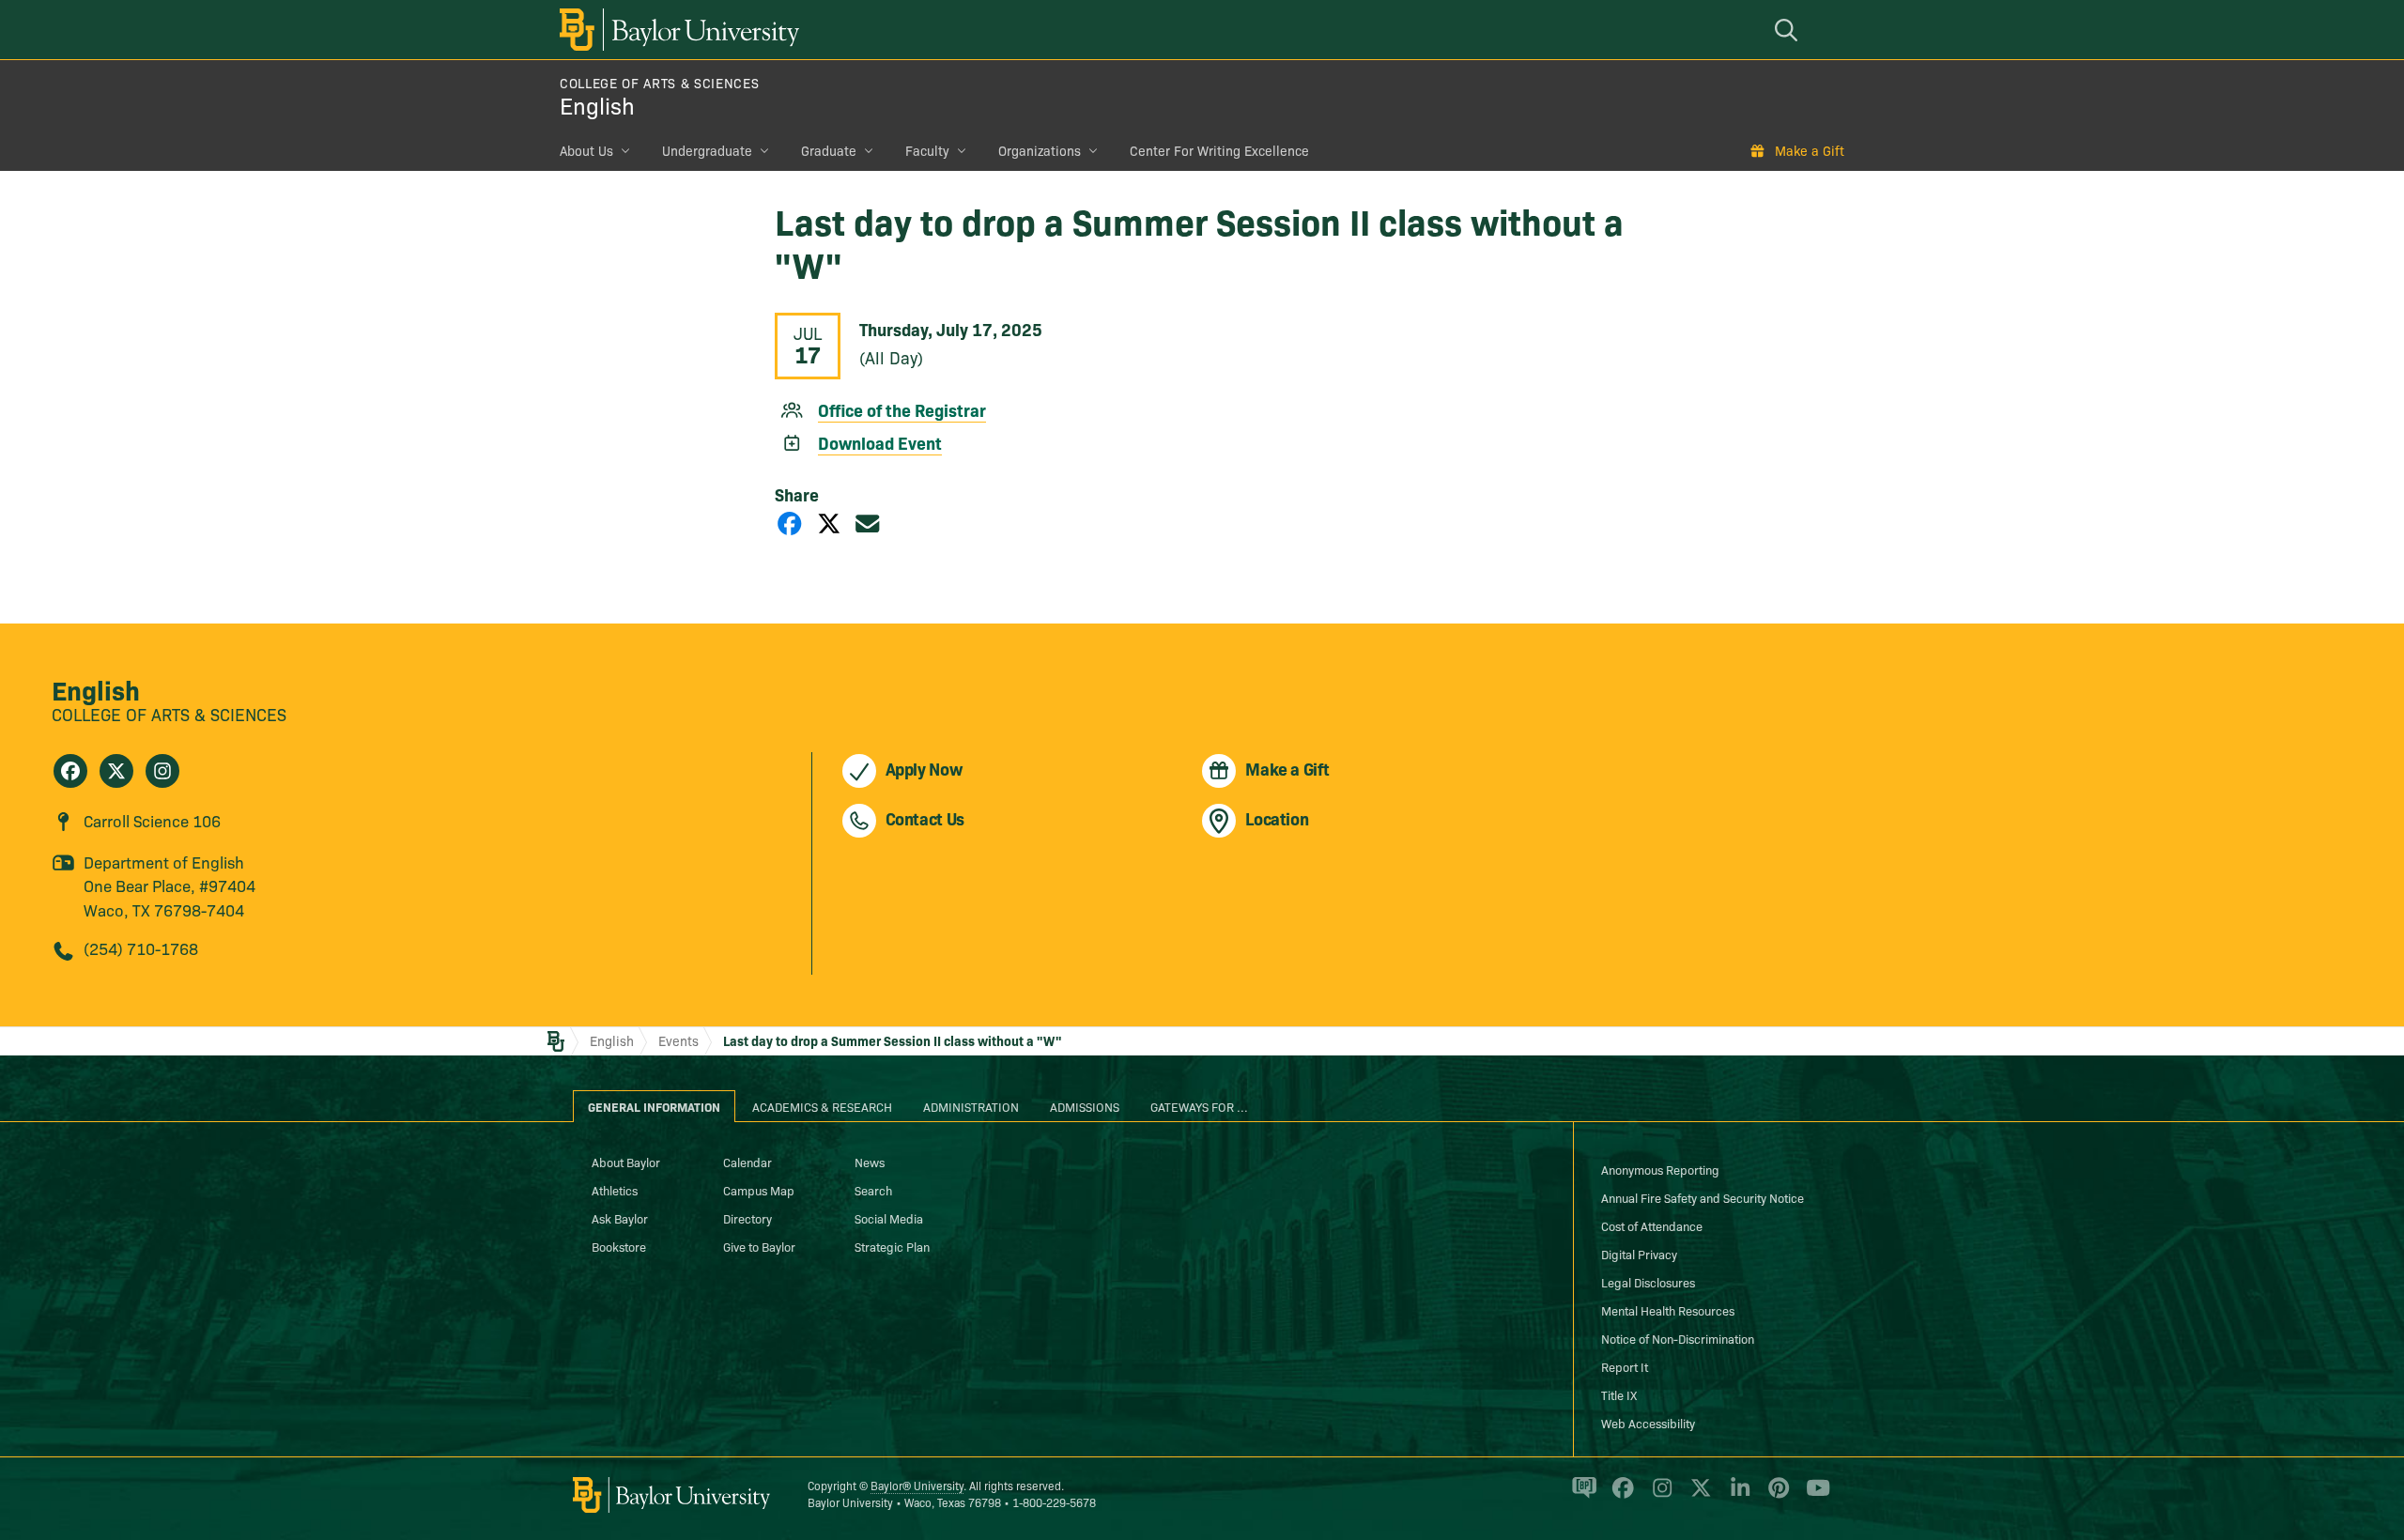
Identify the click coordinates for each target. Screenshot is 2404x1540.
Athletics (615, 1190)
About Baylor (626, 1162)
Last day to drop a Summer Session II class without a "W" (892, 1040)
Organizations (1040, 150)
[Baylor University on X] (1697, 1496)
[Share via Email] (868, 523)
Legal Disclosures (1648, 1282)
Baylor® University (917, 1485)
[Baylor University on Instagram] (1659, 1496)
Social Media (889, 1218)
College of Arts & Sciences (659, 83)
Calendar (747, 1162)
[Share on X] (829, 523)
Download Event (880, 443)
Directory (747, 1218)
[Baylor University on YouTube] (1813, 1496)
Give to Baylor (759, 1246)
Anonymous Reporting (1660, 1169)
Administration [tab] (971, 1106)
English (597, 105)
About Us (586, 150)
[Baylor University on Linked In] (1737, 1496)
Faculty (927, 150)
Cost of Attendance (1652, 1225)
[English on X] (116, 771)
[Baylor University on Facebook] (1619, 1496)
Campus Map (759, 1190)
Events (678, 1040)
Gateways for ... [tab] (1199, 1106)
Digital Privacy (1639, 1254)
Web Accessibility (1648, 1423)
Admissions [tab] (1085, 1106)
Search (873, 1190)
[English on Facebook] (70, 771)
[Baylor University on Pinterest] (1775, 1496)
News (870, 1162)
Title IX (1619, 1394)
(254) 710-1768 (141, 948)
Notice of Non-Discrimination (1678, 1338)
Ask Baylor (620, 1218)
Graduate (829, 150)
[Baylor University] (676, 30)
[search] (1789, 30)
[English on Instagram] (162, 771)
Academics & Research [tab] (822, 1106)
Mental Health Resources (1668, 1310)
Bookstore (619, 1246)
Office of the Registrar (902, 410)
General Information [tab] (654, 1106)
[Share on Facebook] (790, 523)
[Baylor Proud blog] (1581, 1496)
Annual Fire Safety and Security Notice (1703, 1197)
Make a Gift (1810, 150)
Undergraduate (707, 150)
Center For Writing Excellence (1219, 150)
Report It (1625, 1366)
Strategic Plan (892, 1246)
